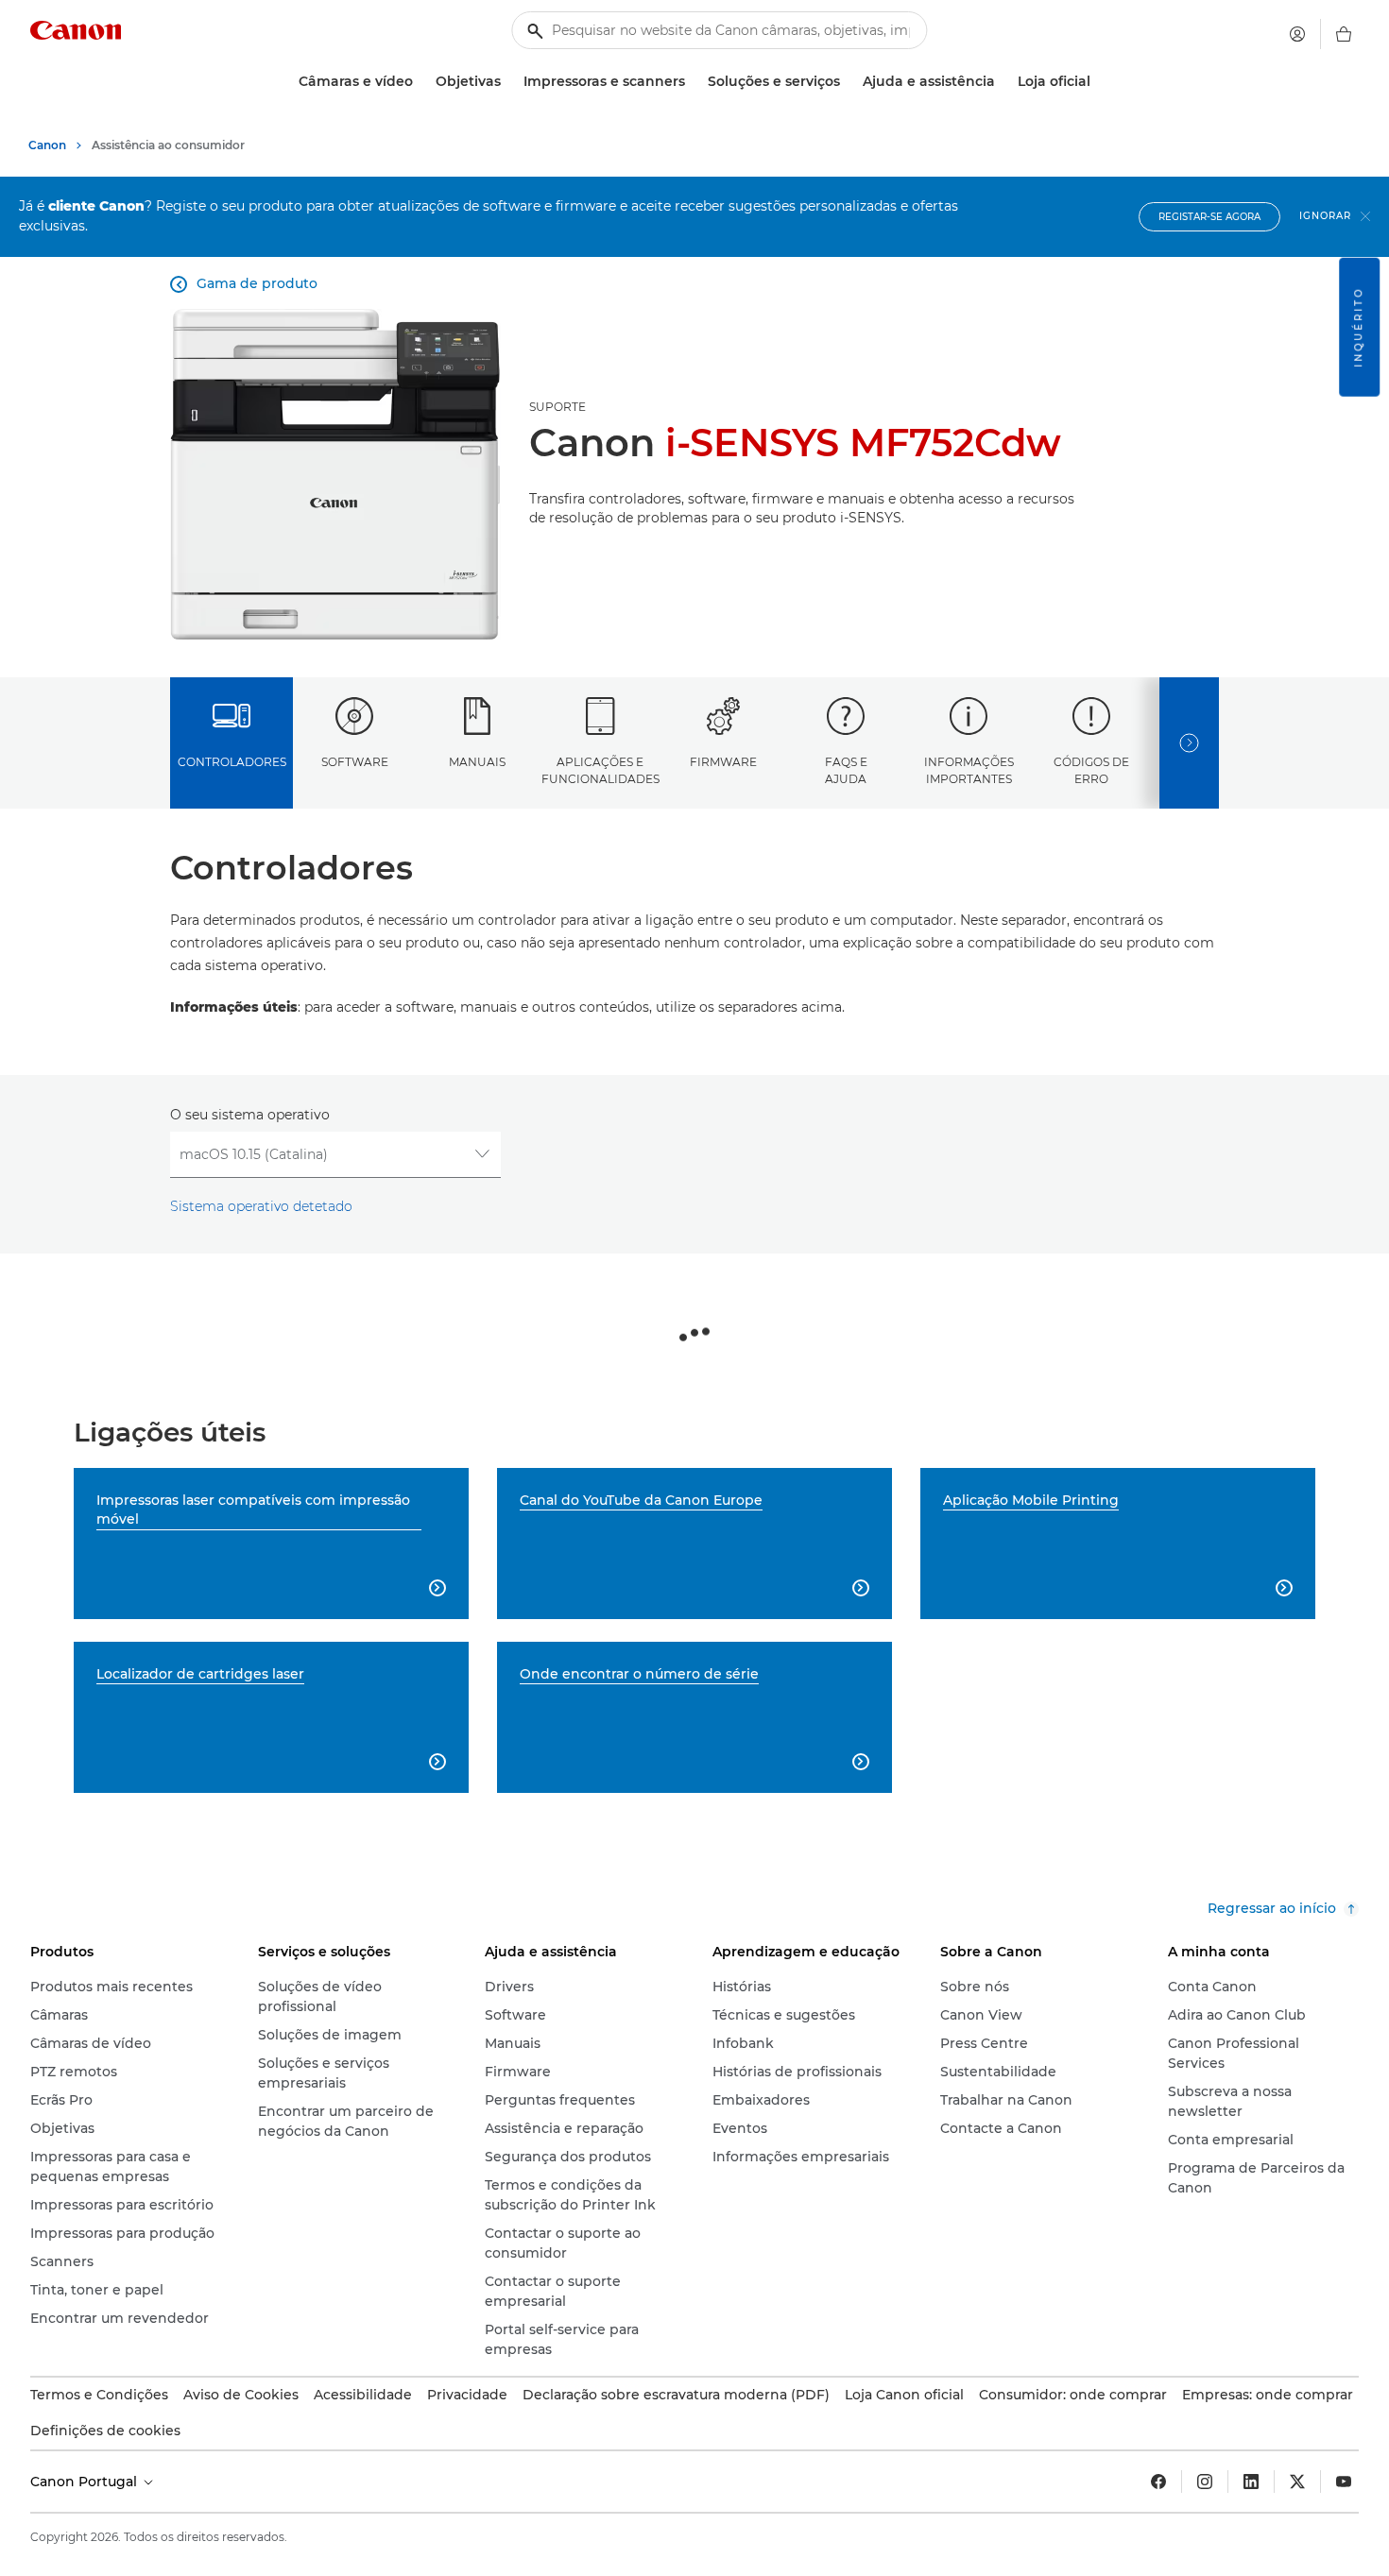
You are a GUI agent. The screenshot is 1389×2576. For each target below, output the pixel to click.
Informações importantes (969, 770)
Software (355, 762)
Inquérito (1358, 327)
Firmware (723, 762)
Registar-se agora (1209, 217)
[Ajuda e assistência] (1003, 82)
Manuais (477, 762)
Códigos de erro (1091, 770)
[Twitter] (1297, 2482)
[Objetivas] (508, 82)
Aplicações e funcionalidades (600, 770)
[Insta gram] (1205, 2482)
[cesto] (1344, 34)
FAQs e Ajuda (846, 770)
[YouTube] (1344, 2482)
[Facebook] (1158, 2482)
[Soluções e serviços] (848, 82)
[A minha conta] (1297, 34)
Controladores (232, 762)
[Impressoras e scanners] (693, 82)
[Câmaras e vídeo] (420, 82)
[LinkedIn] (1251, 2482)
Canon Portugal (86, 2482)
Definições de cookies (105, 2431)
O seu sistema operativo (250, 1115)
